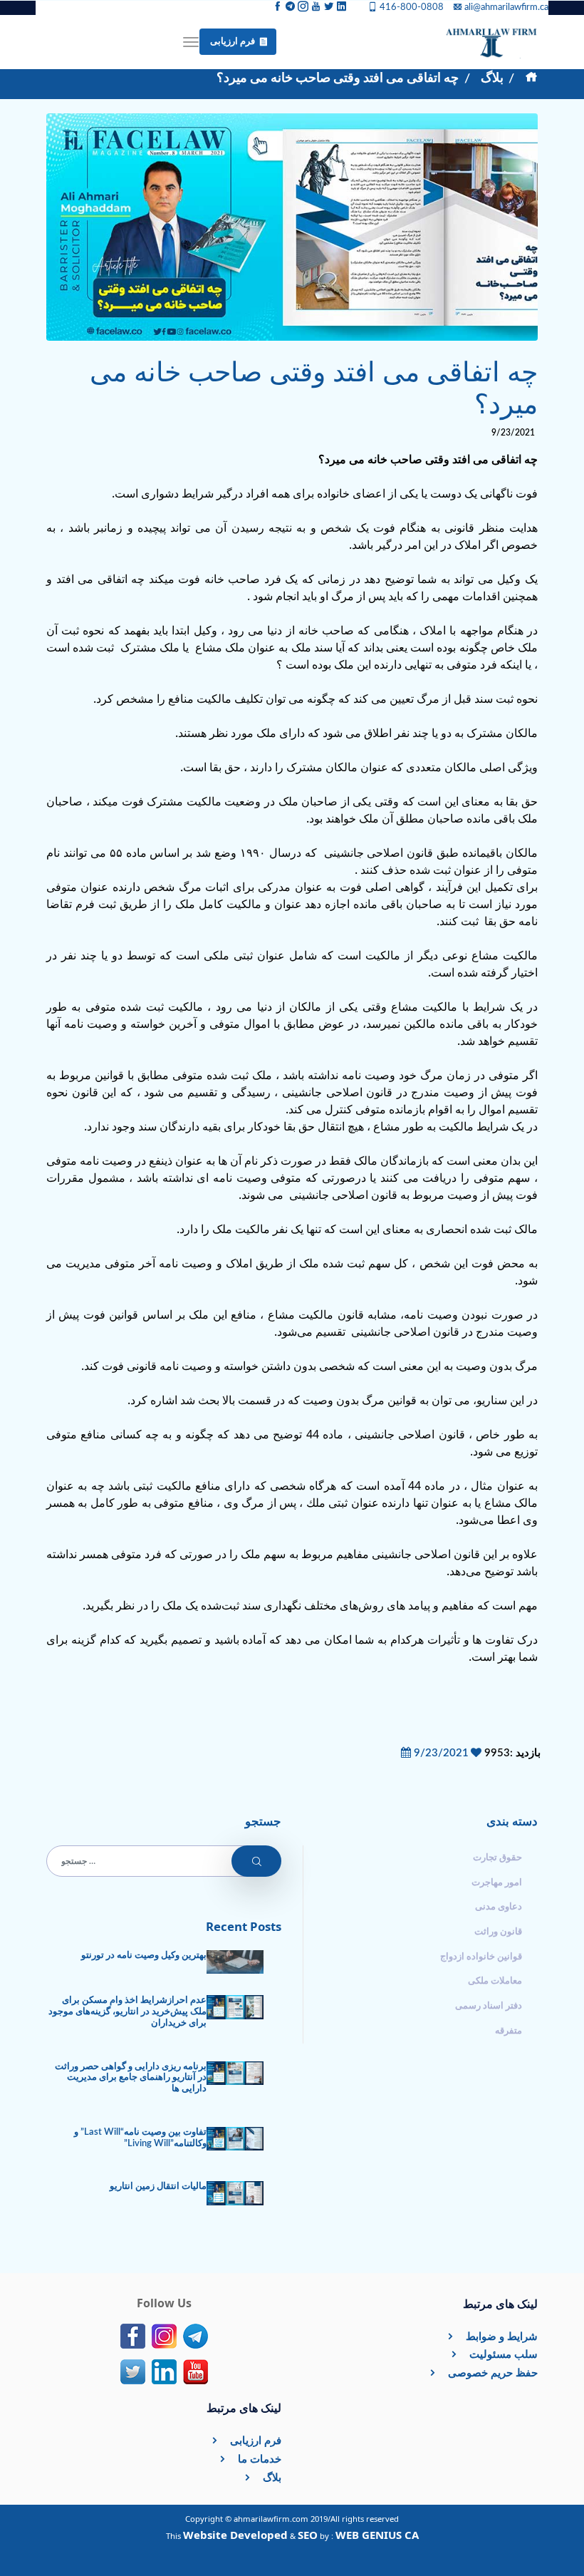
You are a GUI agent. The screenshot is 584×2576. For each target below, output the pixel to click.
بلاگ (492, 78)
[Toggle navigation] (191, 42)
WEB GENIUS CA (377, 2535)
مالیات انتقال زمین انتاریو (158, 2186)
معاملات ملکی (495, 1981)
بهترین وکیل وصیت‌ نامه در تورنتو (144, 1955)
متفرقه (509, 2031)
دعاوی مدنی (499, 1907)
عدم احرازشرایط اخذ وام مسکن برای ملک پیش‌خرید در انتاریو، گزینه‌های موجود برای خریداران (127, 2011)
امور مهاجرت (497, 1882)
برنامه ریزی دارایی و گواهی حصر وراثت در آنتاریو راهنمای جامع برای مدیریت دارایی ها (131, 2078)
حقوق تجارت (497, 1858)
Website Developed (235, 2535)
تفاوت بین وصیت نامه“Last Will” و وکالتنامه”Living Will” (140, 2138)
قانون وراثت (498, 1932)
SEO (308, 2535)
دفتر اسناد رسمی (489, 2006)
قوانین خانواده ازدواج (481, 1957)
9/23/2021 (440, 1753)
